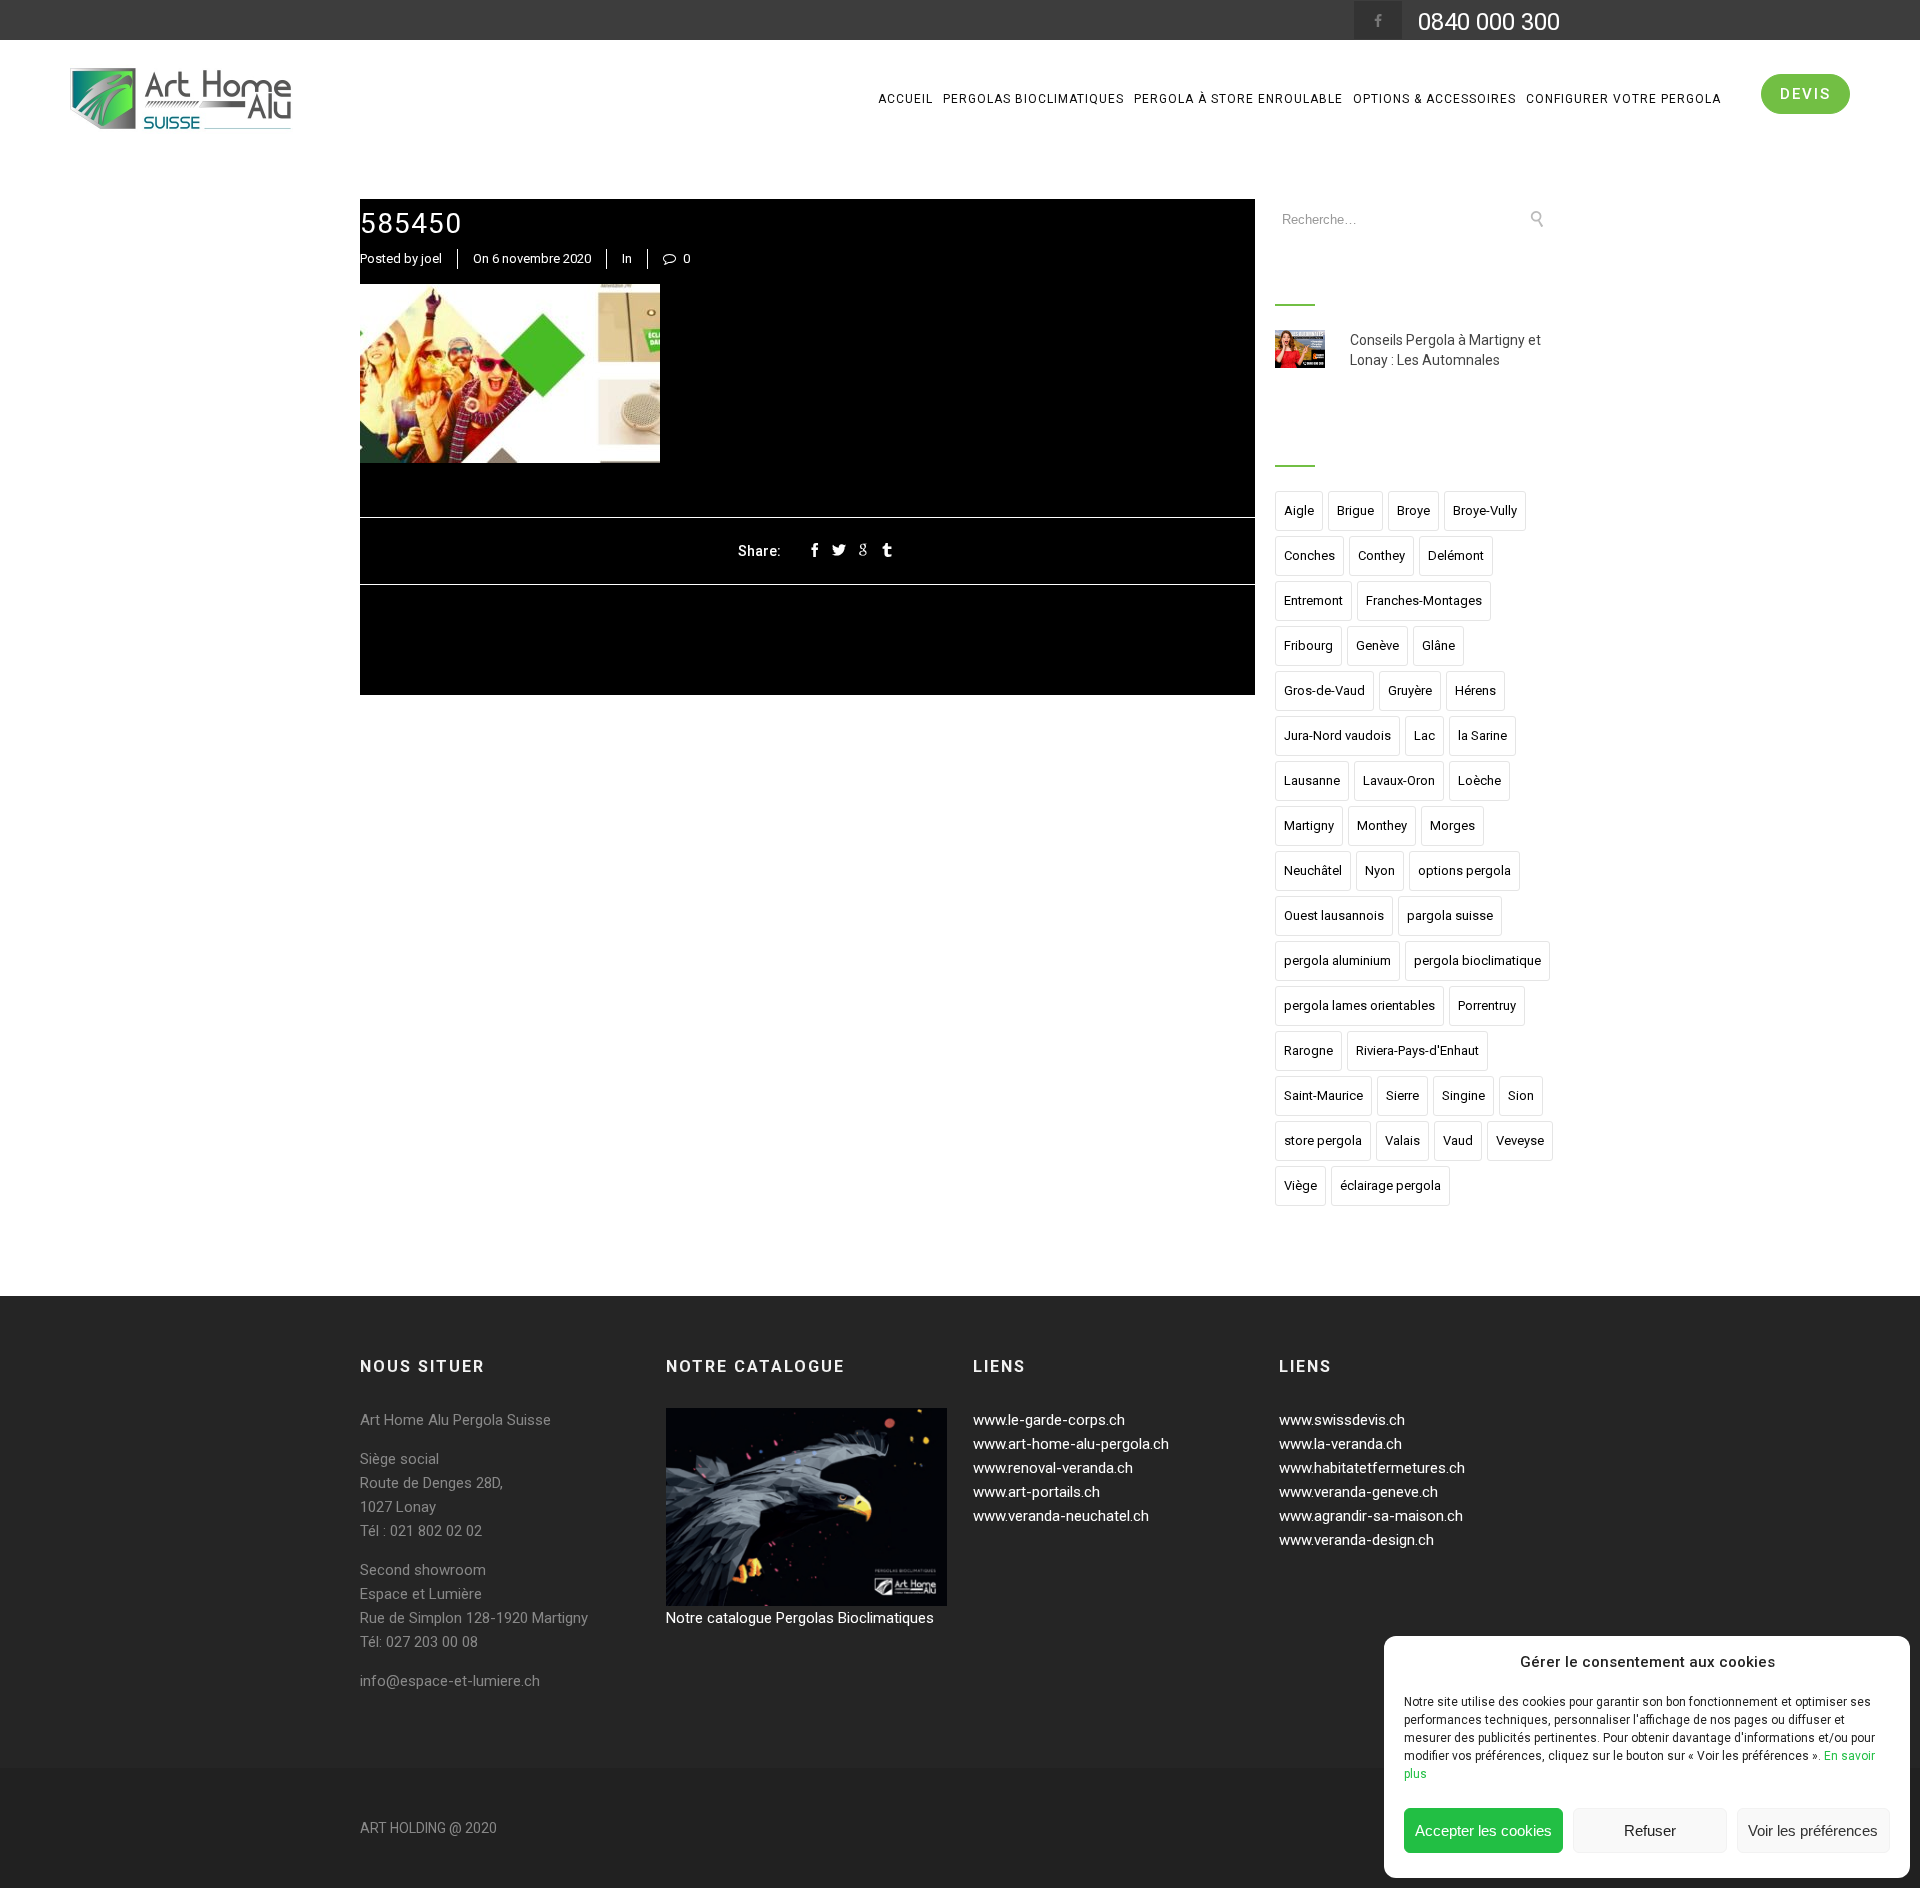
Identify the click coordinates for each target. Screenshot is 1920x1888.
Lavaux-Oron (1399, 780)
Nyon (1380, 870)
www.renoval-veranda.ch (1053, 1468)
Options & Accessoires (1434, 99)
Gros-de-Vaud (1324, 690)
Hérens (1475, 690)
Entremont (1313, 600)
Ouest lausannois (1334, 915)
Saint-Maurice (1323, 1095)
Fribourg (1308, 645)
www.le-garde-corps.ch (1049, 1420)
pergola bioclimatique (1477, 960)
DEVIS (1805, 94)
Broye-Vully (1485, 510)
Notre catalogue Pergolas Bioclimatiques (800, 1618)
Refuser (1650, 1830)
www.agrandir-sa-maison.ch (1371, 1516)
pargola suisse (1450, 915)
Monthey (1382, 825)
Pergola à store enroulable (1238, 99)
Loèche (1479, 780)
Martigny (1309, 825)
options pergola (1464, 870)
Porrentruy (1487, 1005)
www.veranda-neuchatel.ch (1061, 1516)
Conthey (1381, 555)
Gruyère (1410, 690)
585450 (411, 223)
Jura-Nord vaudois (1337, 735)
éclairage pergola (1390, 1185)
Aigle (1299, 510)
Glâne (1438, 645)
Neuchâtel (1313, 870)
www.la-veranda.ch (1340, 1444)
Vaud (1458, 1140)
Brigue (1355, 510)
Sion (1521, 1095)
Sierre (1402, 1095)
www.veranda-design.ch (1356, 1540)
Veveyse (1520, 1140)
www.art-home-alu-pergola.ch (1071, 1444)
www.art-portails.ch (1036, 1492)
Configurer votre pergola (1623, 99)
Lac (1424, 735)
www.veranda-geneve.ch (1358, 1492)
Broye (1413, 510)
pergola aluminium (1337, 960)
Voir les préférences (1813, 1830)
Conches (1309, 555)
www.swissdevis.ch (1342, 1420)
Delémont (1456, 555)
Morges (1452, 825)
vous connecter (485, 813)
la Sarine (1482, 735)
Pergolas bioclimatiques (1033, 99)
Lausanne (1312, 780)
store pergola (1323, 1140)
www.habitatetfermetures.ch (1372, 1468)
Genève (1377, 645)
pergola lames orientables (1359, 1005)
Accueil (905, 99)
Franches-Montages (1424, 600)
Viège (1300, 1185)
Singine (1463, 1095)
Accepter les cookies (1483, 1830)
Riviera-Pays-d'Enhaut (1417, 1050)
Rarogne (1308, 1050)
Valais (1402, 1140)
